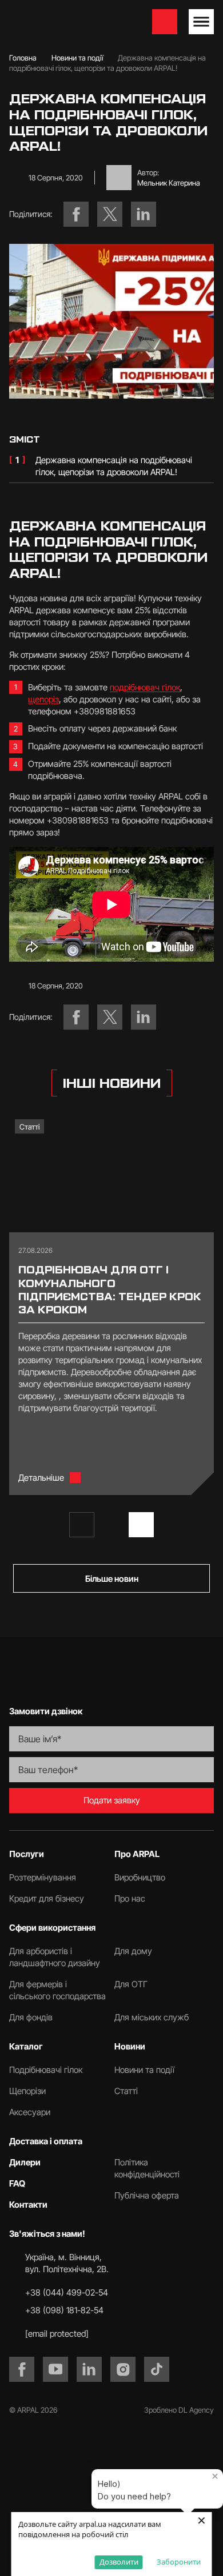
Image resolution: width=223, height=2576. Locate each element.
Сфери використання (52, 1928)
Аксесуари (30, 2112)
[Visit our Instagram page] (123, 2369)
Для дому (133, 1951)
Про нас (130, 1898)
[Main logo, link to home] (67, 22)
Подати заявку (112, 1800)
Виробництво (140, 1877)
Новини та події (77, 58)
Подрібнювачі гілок (46, 2070)
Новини (130, 2046)
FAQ (17, 2183)
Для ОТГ (131, 1984)
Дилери (25, 2162)
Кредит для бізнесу (47, 1898)
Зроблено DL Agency (179, 2410)
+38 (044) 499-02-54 (67, 2292)
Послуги (27, 1854)
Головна (23, 58)
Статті (29, 1127)
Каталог (26, 2046)
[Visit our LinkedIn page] (89, 2369)
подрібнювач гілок (145, 687)
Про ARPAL (137, 1854)
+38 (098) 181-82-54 (64, 2310)
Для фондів (31, 2017)
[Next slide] (141, 1525)
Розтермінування (43, 1877)
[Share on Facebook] (76, 214)
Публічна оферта (147, 2195)
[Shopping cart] (165, 22)
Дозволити (119, 2562)
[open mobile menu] (201, 22)
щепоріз (43, 699)
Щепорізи (27, 2091)
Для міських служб (152, 2017)
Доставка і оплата (46, 2141)
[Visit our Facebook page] (22, 2369)
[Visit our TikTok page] (157, 2369)
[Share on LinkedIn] (144, 214)
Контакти (28, 2205)
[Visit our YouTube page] (55, 2369)
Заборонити (179, 2562)
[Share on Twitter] (110, 214)
